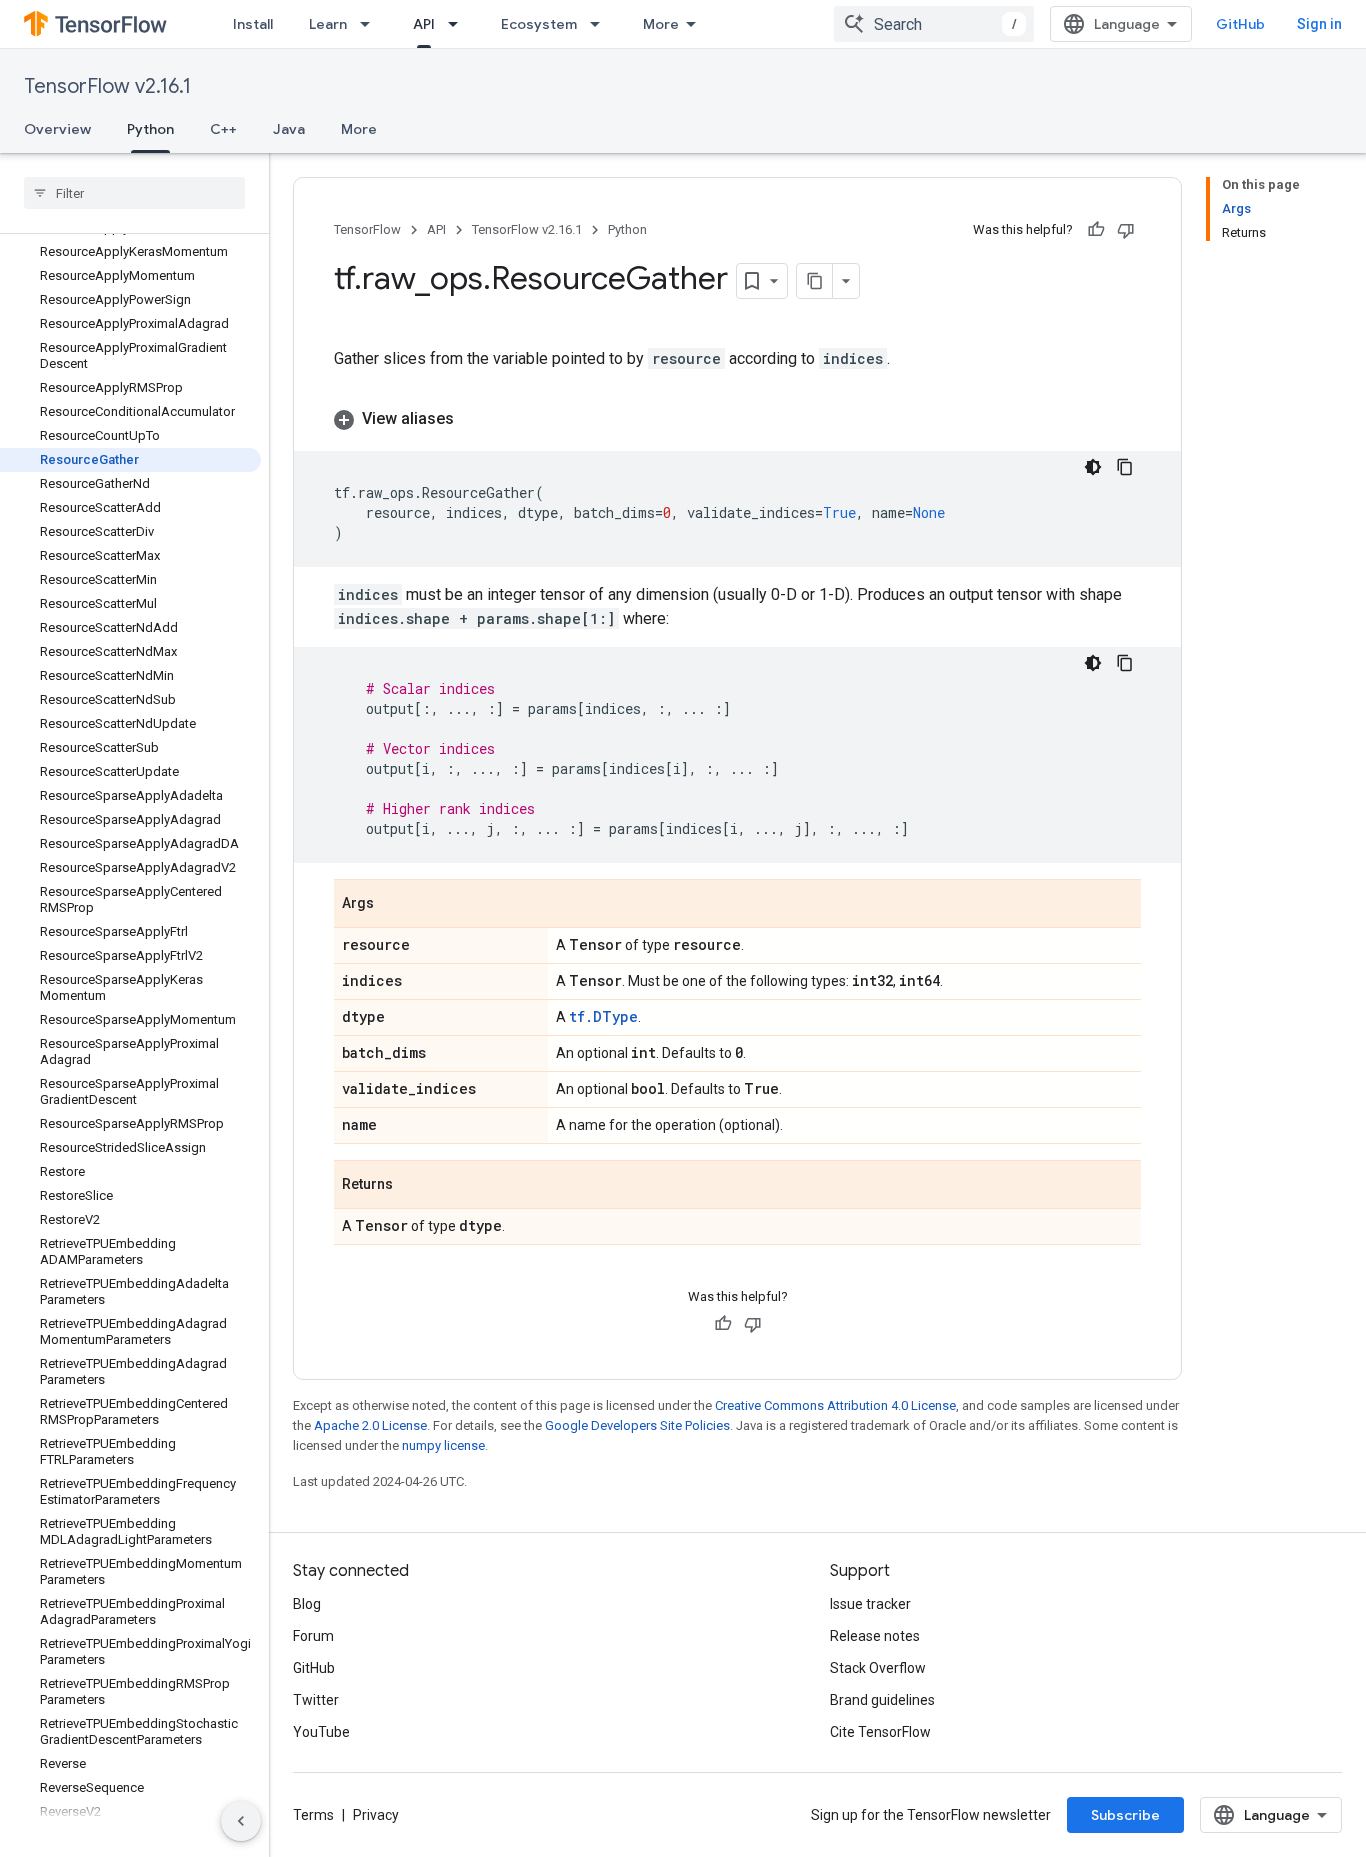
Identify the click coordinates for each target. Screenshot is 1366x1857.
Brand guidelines (882, 1700)
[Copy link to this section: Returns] (413, 1186)
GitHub (1240, 24)
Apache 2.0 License (370, 1425)
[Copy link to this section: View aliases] (474, 419)
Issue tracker (870, 1604)
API (424, 24)
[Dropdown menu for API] (459, 24)
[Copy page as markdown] (815, 281)
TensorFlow (367, 229)
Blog (307, 1604)
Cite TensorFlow (880, 1732)
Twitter (316, 1700)
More (661, 24)
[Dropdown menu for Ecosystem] (601, 24)
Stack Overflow (878, 1668)
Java (289, 129)
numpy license (443, 1445)
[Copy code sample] (1125, 467)
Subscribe (1125, 1815)
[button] (737, 419)
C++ (223, 129)
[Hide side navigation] (241, 1821)
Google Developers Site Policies (637, 1425)
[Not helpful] (1126, 230)
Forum (313, 1636)
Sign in (1319, 24)
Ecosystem (539, 24)
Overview (57, 129)
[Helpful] (1096, 230)
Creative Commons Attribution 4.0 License (835, 1405)
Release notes (875, 1636)
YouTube (321, 1732)
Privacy (376, 1815)
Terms (313, 1815)
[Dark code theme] (1093, 467)
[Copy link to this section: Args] (394, 905)
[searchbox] (134, 193)
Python (150, 129)
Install (253, 24)
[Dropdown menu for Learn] (371, 24)
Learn (328, 24)
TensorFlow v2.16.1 (107, 86)
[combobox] (934, 24)
